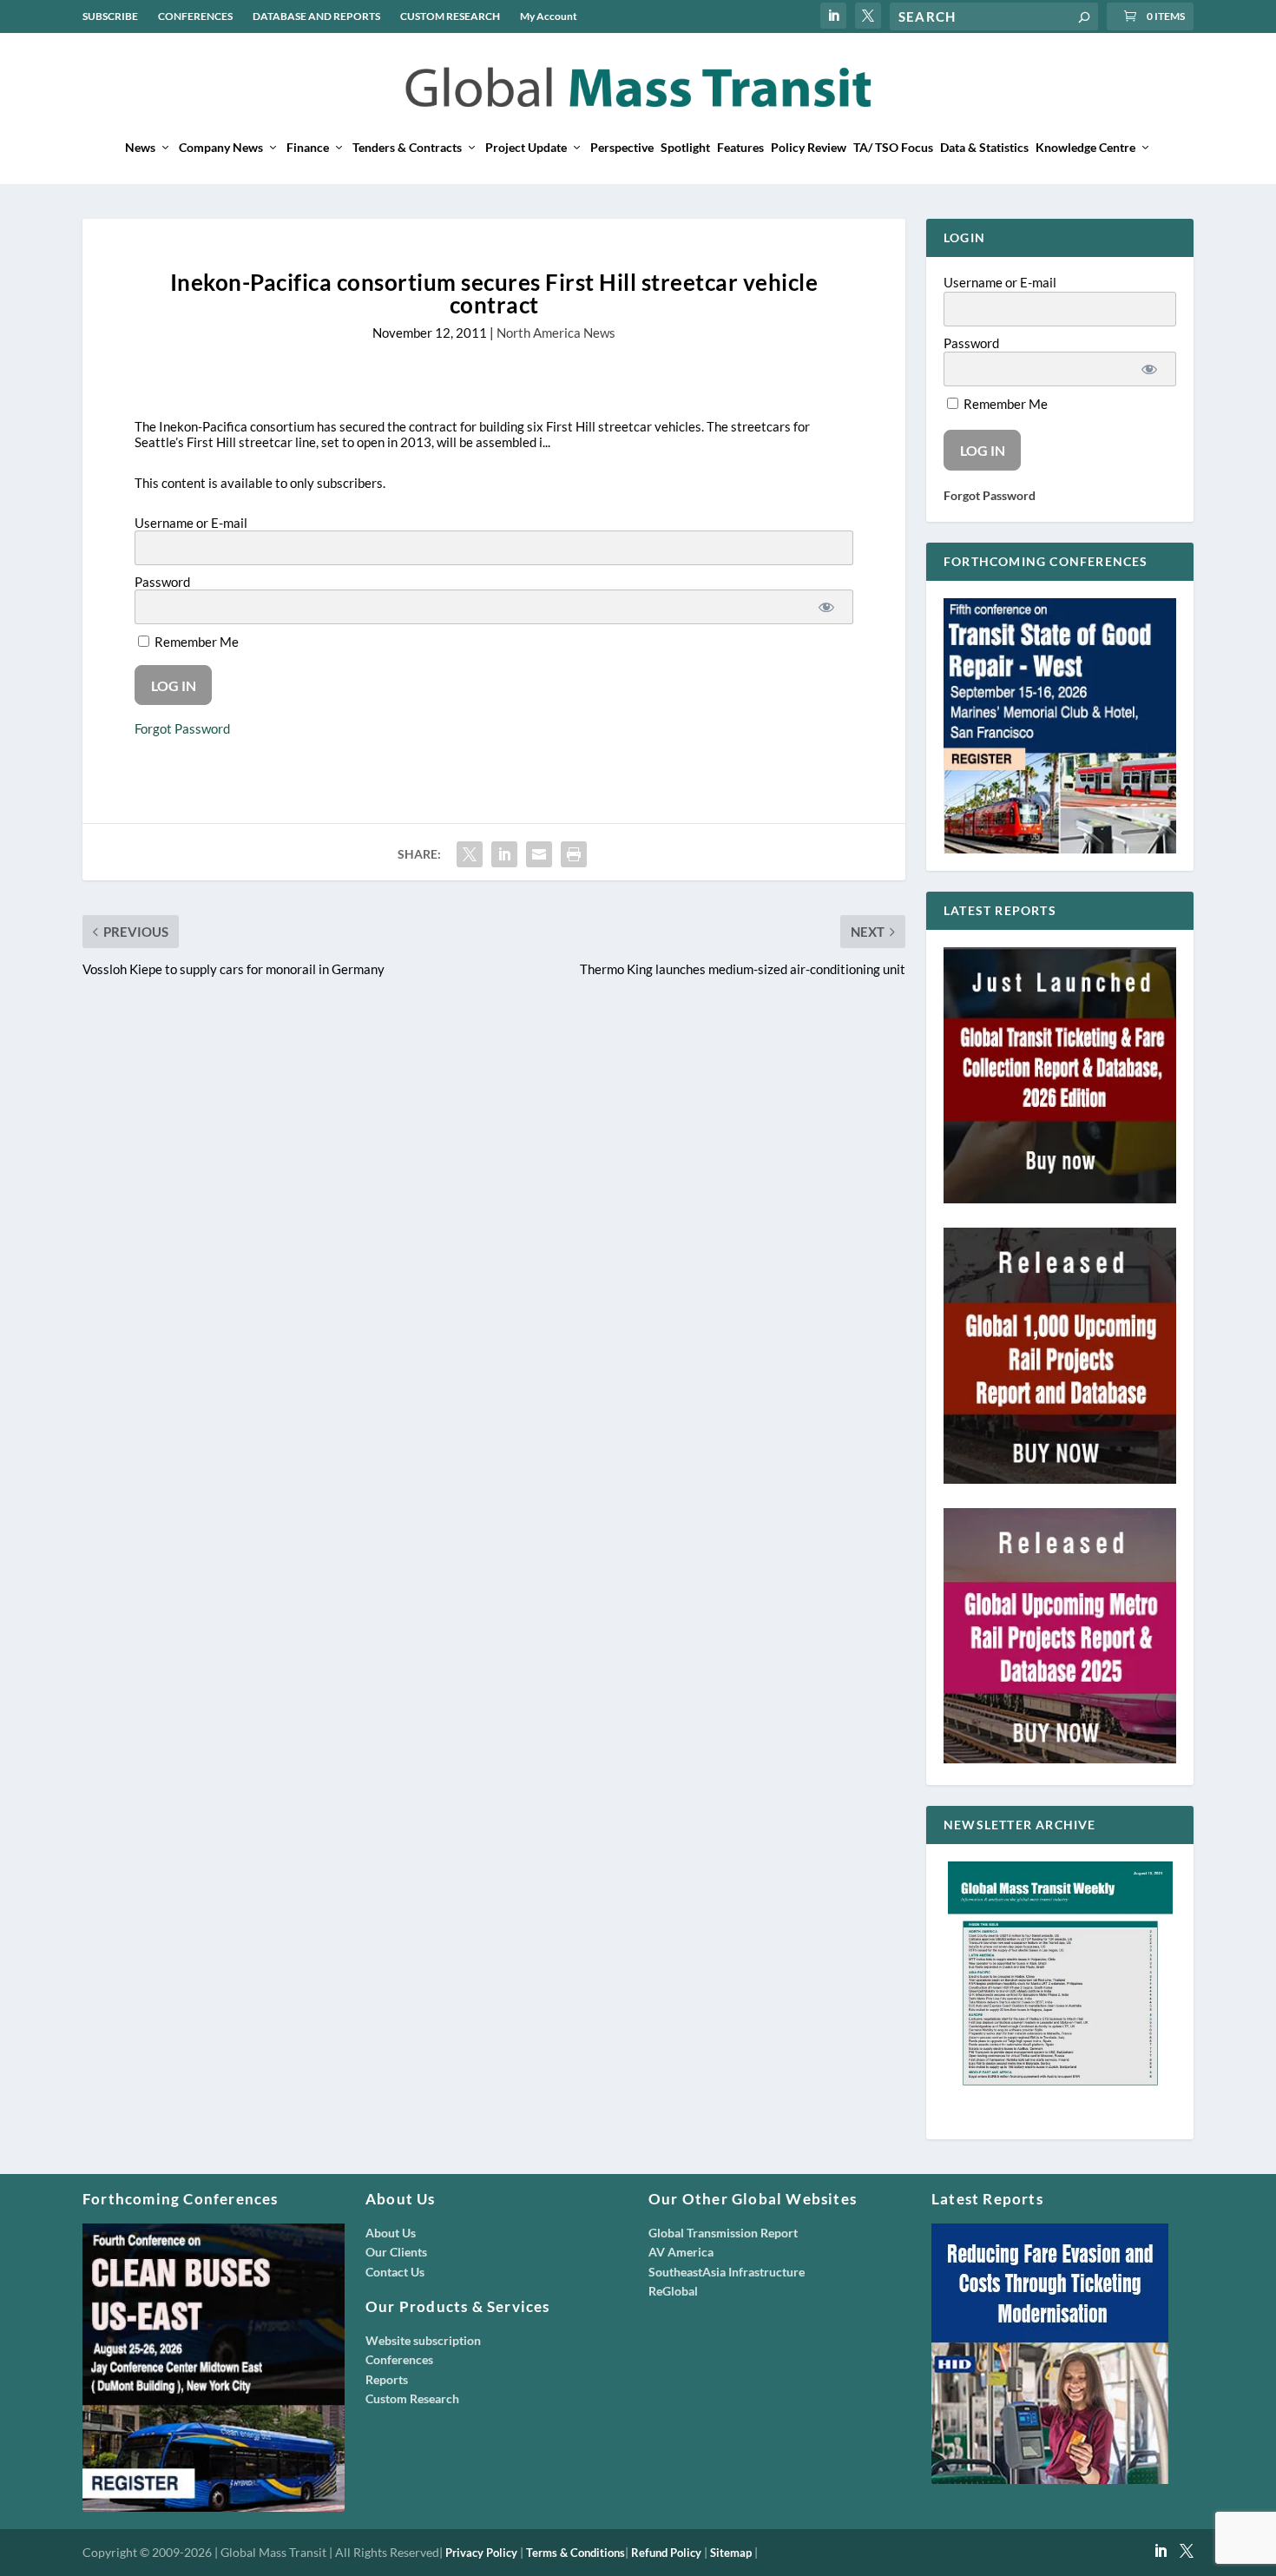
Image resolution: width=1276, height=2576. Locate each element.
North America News (556, 333)
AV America (681, 2252)
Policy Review (809, 148)
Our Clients (396, 2252)
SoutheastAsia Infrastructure (727, 2272)
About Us (391, 2233)
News (140, 148)
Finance (308, 148)
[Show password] (826, 607)
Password (162, 582)
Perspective (622, 148)
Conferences (399, 2359)
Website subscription (423, 2340)
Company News (221, 148)
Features (740, 148)
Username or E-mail (191, 523)
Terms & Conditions (576, 2553)
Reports (387, 2379)
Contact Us (395, 2272)
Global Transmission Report (723, 2233)
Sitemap (731, 2553)
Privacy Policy (481, 2553)
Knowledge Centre (1085, 148)
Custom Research (412, 2398)
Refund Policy (666, 2553)
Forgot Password (182, 728)
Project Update (526, 148)
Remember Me (195, 642)
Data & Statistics (984, 148)
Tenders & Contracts (407, 148)
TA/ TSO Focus (893, 148)
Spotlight (685, 148)
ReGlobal (673, 2291)
